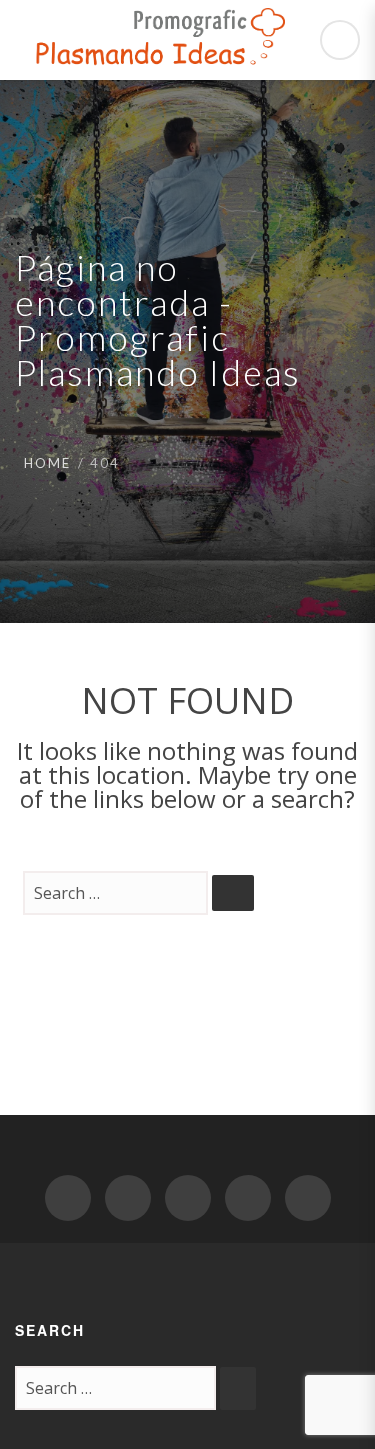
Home (47, 463)
